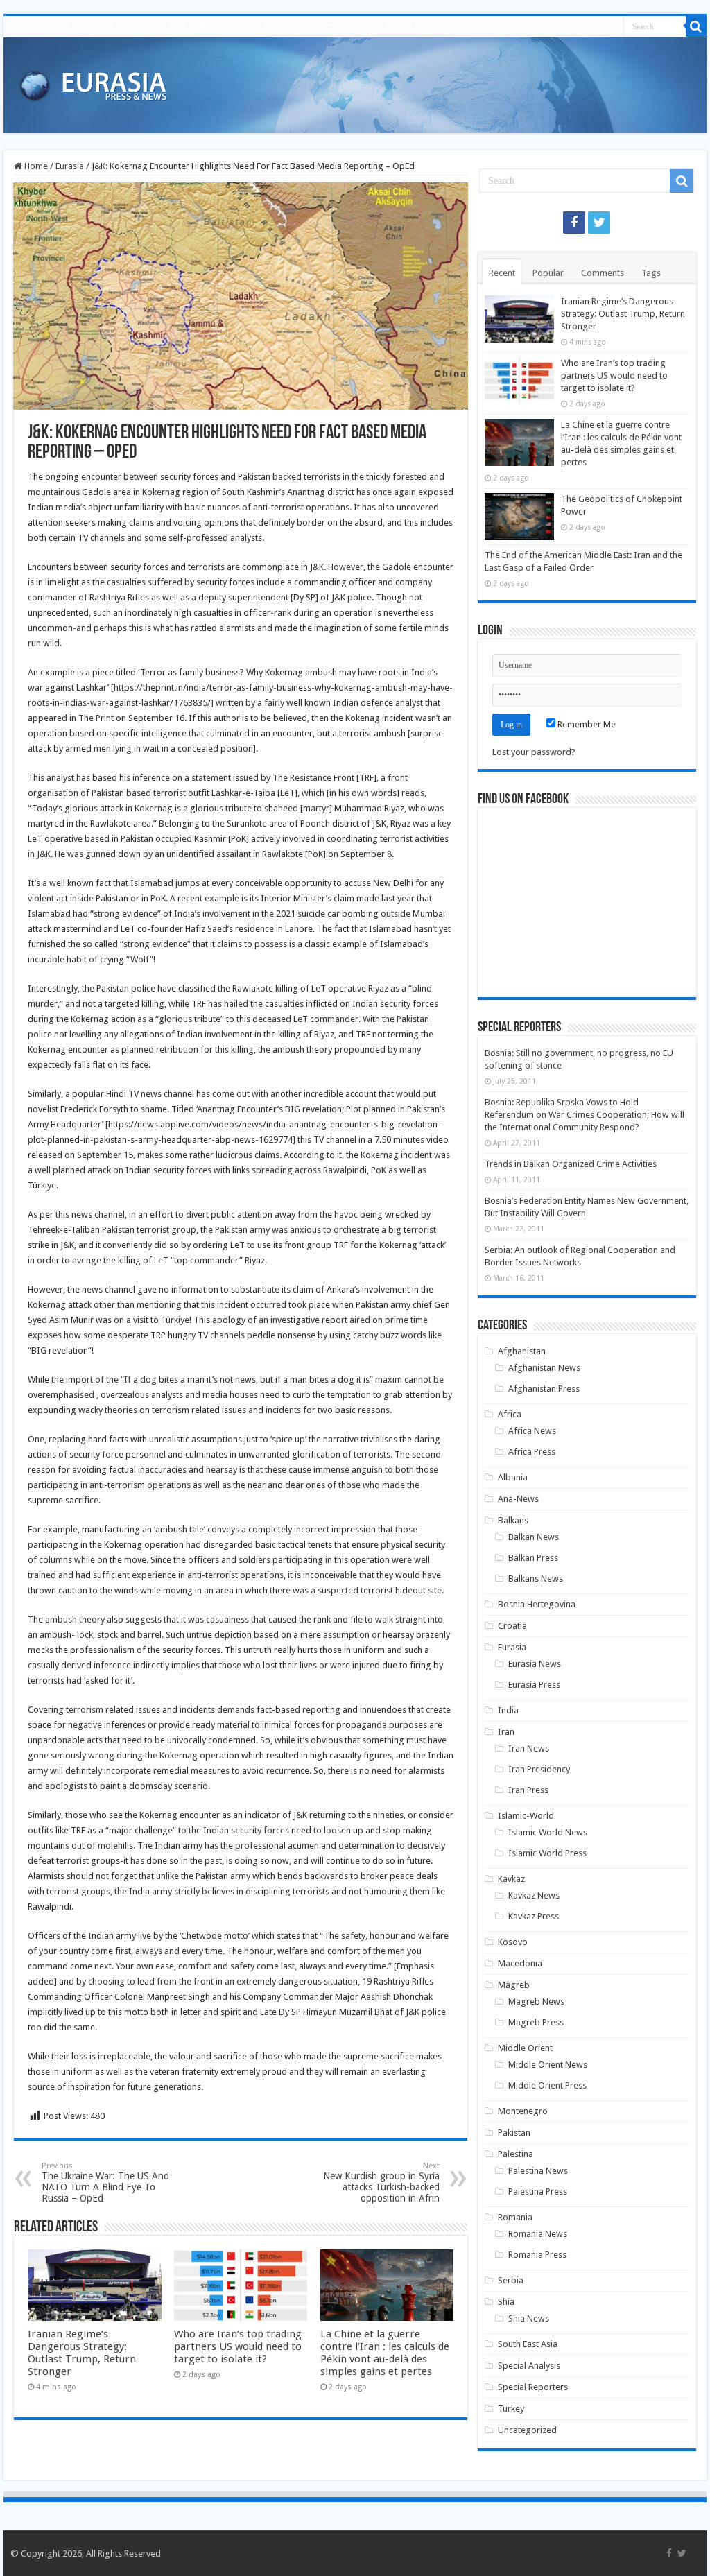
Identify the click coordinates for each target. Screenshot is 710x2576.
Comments (603, 273)
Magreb (514, 1985)
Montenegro (523, 2111)
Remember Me (586, 724)
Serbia (511, 2280)
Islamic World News (548, 1832)
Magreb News (536, 2002)
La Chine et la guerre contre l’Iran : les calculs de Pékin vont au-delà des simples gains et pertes (385, 2353)
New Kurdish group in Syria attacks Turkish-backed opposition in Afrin (381, 2182)
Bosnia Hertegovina (537, 1604)
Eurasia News (535, 1664)
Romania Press (537, 2255)
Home (22, 26)
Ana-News (518, 1499)
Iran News (529, 1748)
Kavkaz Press (534, 1916)
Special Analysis (415, 26)
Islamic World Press (547, 1853)
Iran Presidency (539, 1769)
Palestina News (538, 2171)
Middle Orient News (548, 2065)
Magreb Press (536, 2022)
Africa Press (532, 1452)
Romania (281, 26)
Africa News (532, 1431)
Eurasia (141, 26)
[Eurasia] (94, 83)
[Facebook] (574, 223)
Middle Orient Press (547, 2085)
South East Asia (341, 26)
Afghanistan (522, 1351)
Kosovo (513, 1942)
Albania (513, 1477)
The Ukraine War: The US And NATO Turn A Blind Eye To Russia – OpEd (105, 2182)
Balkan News (534, 1537)
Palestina (516, 2154)
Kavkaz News (534, 1895)
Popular (548, 273)
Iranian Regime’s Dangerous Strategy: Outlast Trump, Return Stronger (82, 2353)
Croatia (512, 1626)
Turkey (511, 2409)
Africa (58, 26)
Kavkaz (511, 1879)
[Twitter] (599, 223)
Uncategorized (527, 2430)
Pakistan (514, 2133)
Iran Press (528, 1790)
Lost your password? (534, 752)
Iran (177, 26)
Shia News (529, 2318)
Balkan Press (533, 1558)
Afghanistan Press (544, 1389)
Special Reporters (533, 2387)
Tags (651, 273)
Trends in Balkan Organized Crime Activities (571, 1164)
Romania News (538, 2234)
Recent (502, 273)
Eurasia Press (534, 1685)
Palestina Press (538, 2192)
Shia (506, 2302)
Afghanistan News (544, 1368)
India (508, 1710)
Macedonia (520, 1963)
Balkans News (536, 1579)
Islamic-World (526, 1816)
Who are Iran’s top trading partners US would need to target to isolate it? (238, 2346)
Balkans (98, 26)
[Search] (696, 26)
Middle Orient (224, 26)
